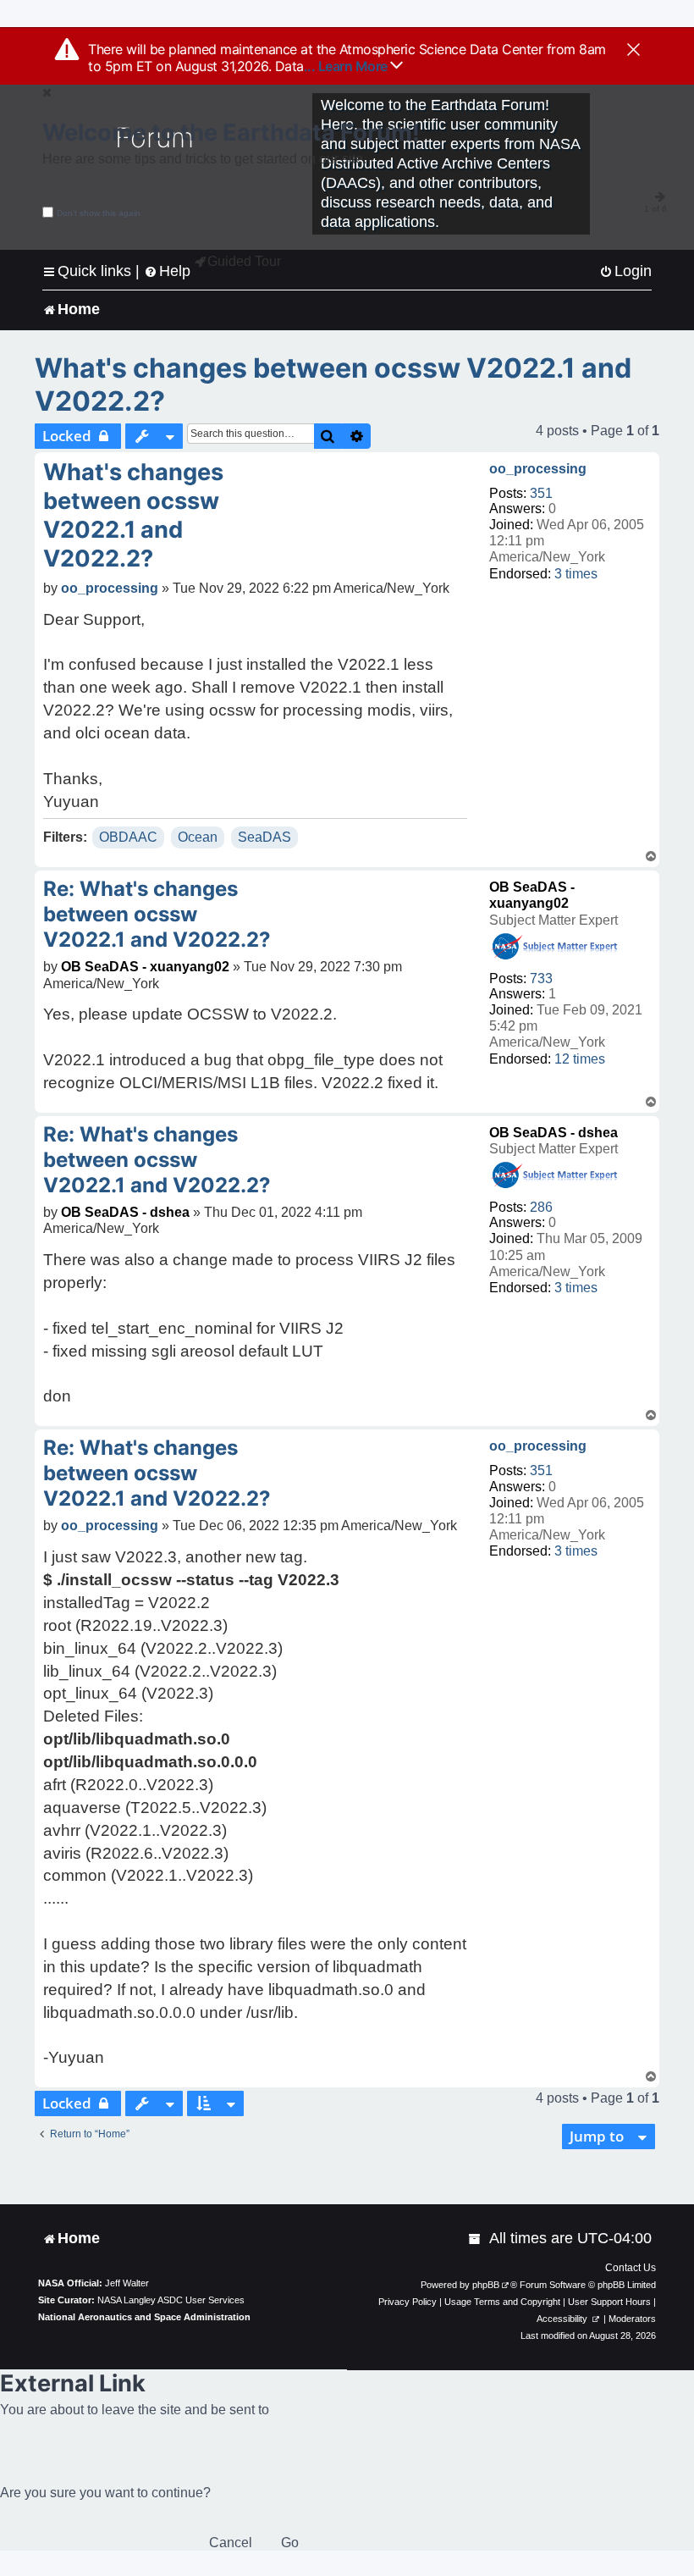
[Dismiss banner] (633, 51)
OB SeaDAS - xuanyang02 (145, 967)
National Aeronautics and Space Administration (144, 2317)
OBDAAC (128, 837)
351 (541, 493)
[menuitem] (625, 271)
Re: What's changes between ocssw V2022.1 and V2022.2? (157, 914)
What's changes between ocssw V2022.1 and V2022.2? (333, 384)
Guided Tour (244, 261)
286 (541, 1207)
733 (541, 978)
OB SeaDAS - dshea (554, 1133)
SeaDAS (264, 837)
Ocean (198, 837)
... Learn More (347, 66)
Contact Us (631, 2268)
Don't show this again (99, 213)
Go (290, 2543)
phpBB (486, 2285)
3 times (576, 574)
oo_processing (538, 469)
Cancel (231, 2543)
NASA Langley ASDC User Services (171, 2300)
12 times (580, 1059)
